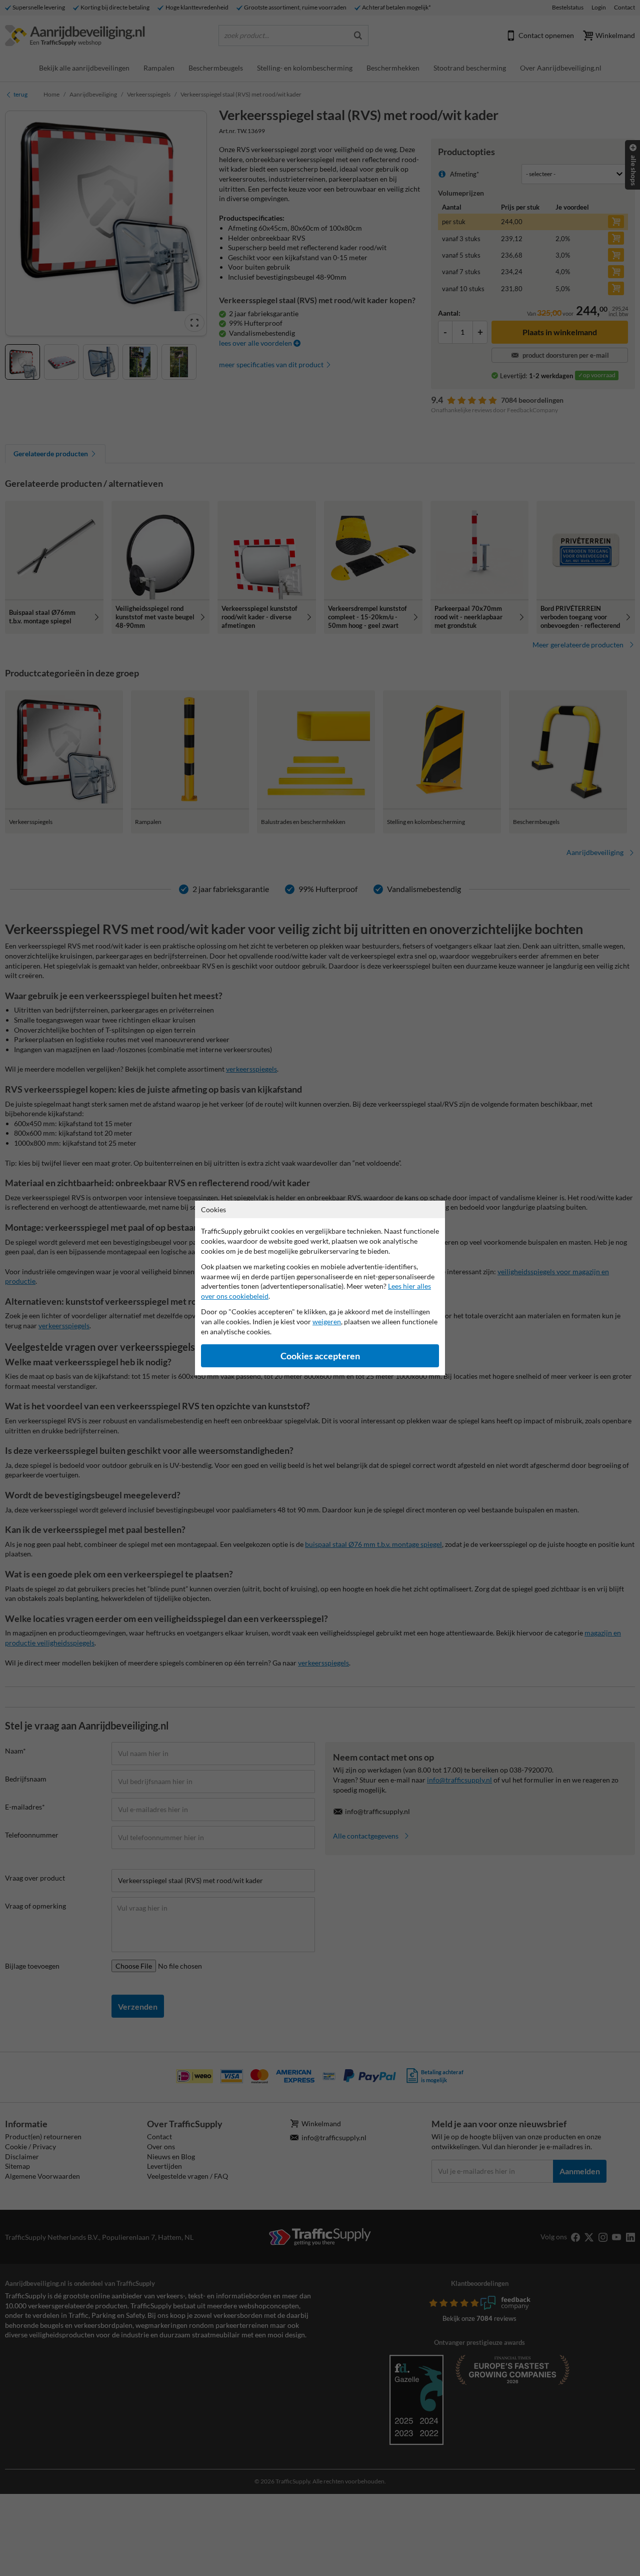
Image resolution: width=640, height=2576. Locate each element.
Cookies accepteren (320, 1356)
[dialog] (320, 1288)
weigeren (327, 1322)
